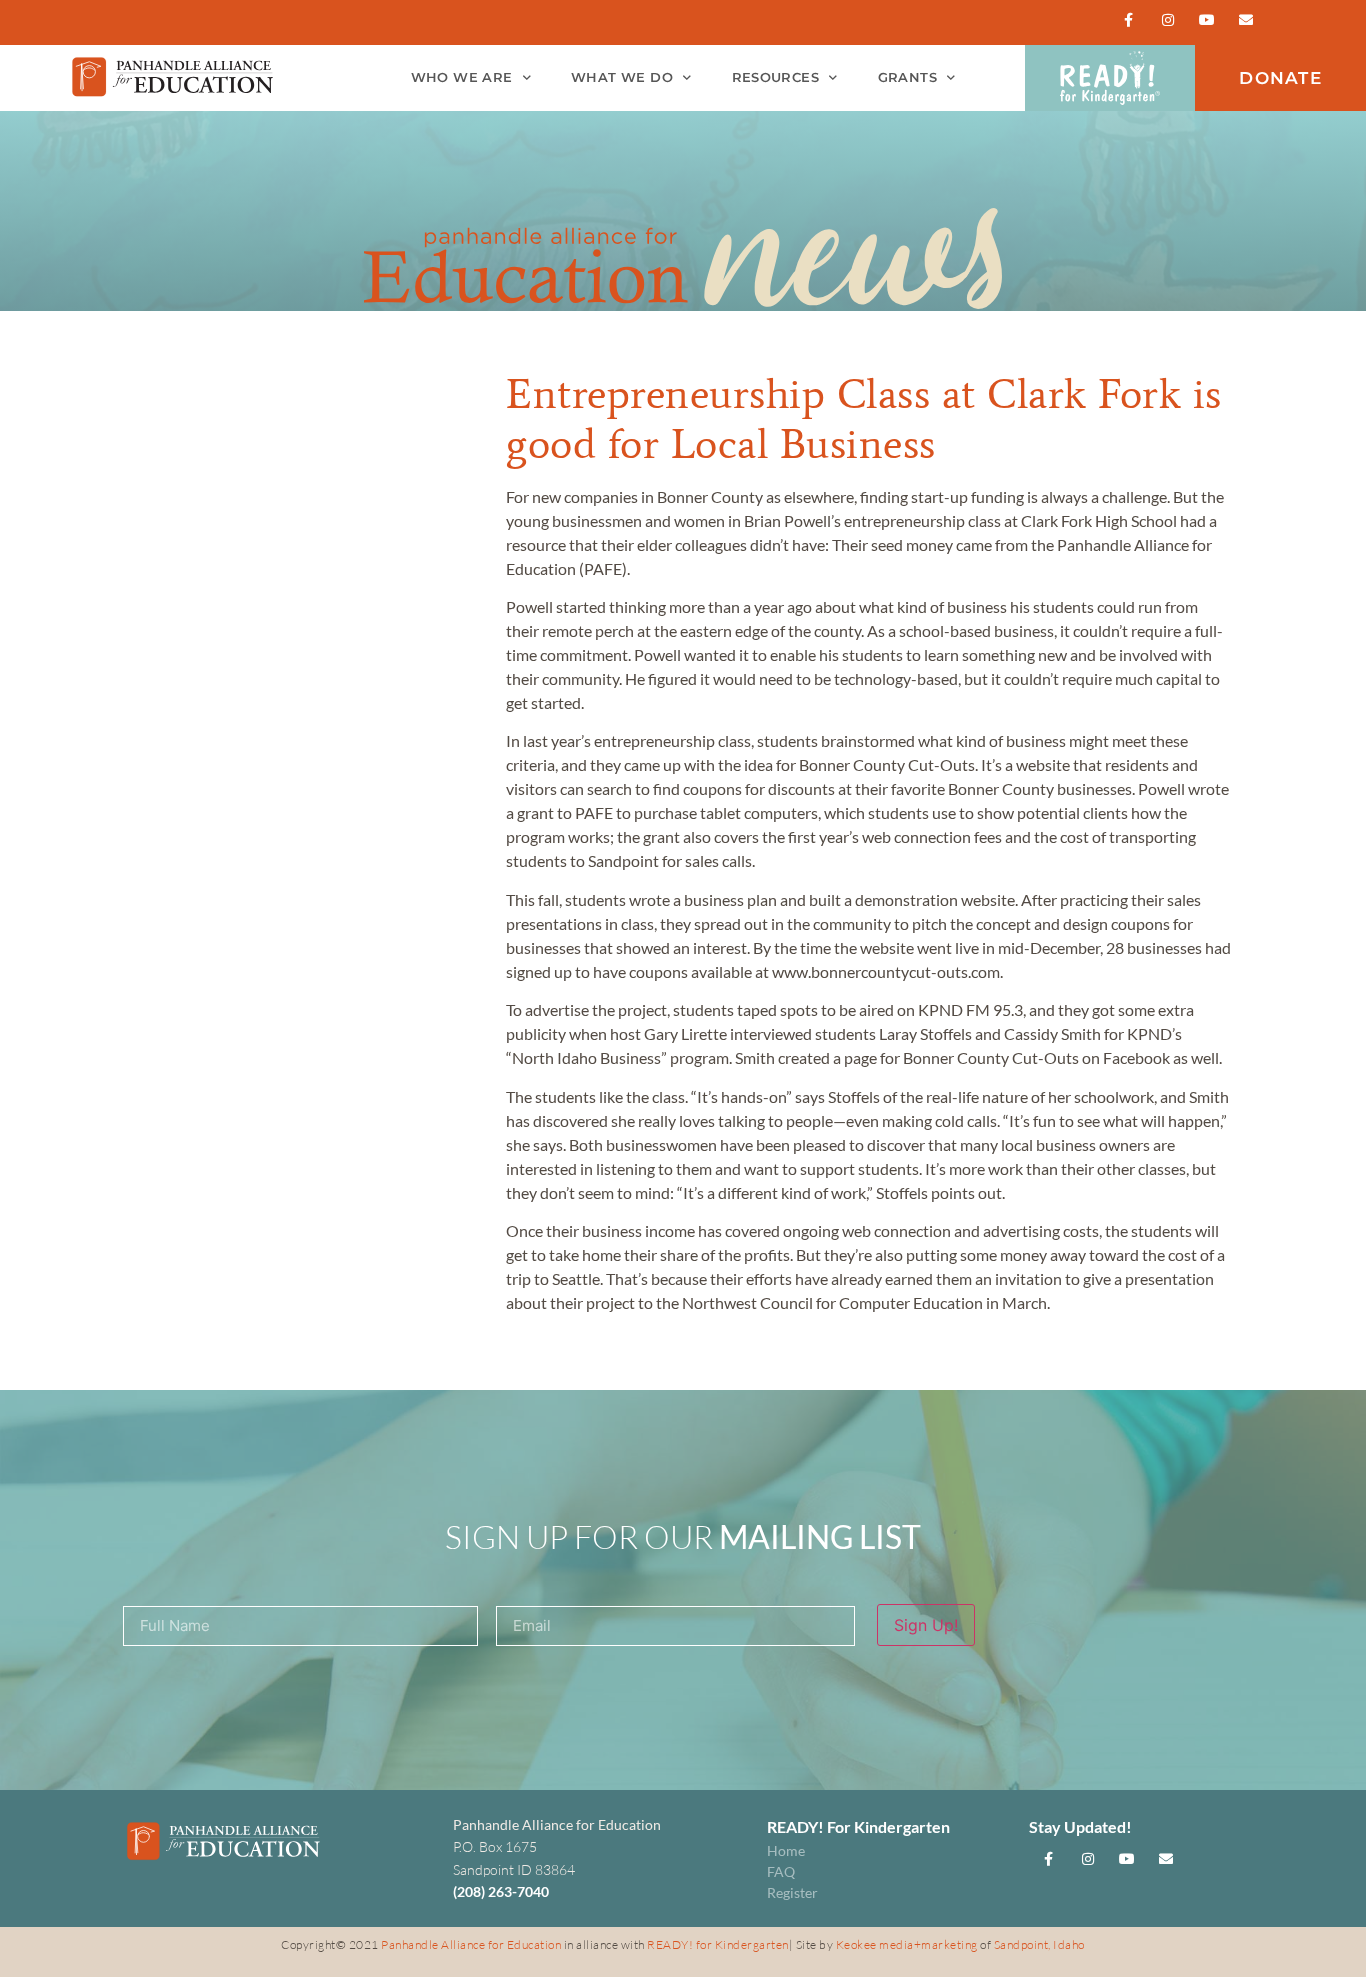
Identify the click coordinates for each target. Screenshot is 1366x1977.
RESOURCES (776, 77)
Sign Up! (926, 1625)
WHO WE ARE (462, 77)
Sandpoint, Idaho (1039, 1944)
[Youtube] (1207, 19)
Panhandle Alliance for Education (471, 1944)
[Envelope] (1246, 19)
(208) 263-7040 (501, 1891)
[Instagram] (1167, 19)
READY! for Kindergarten (718, 1944)
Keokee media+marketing (908, 1944)
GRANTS (907, 77)
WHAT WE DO (622, 77)
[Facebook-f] (1128, 19)
